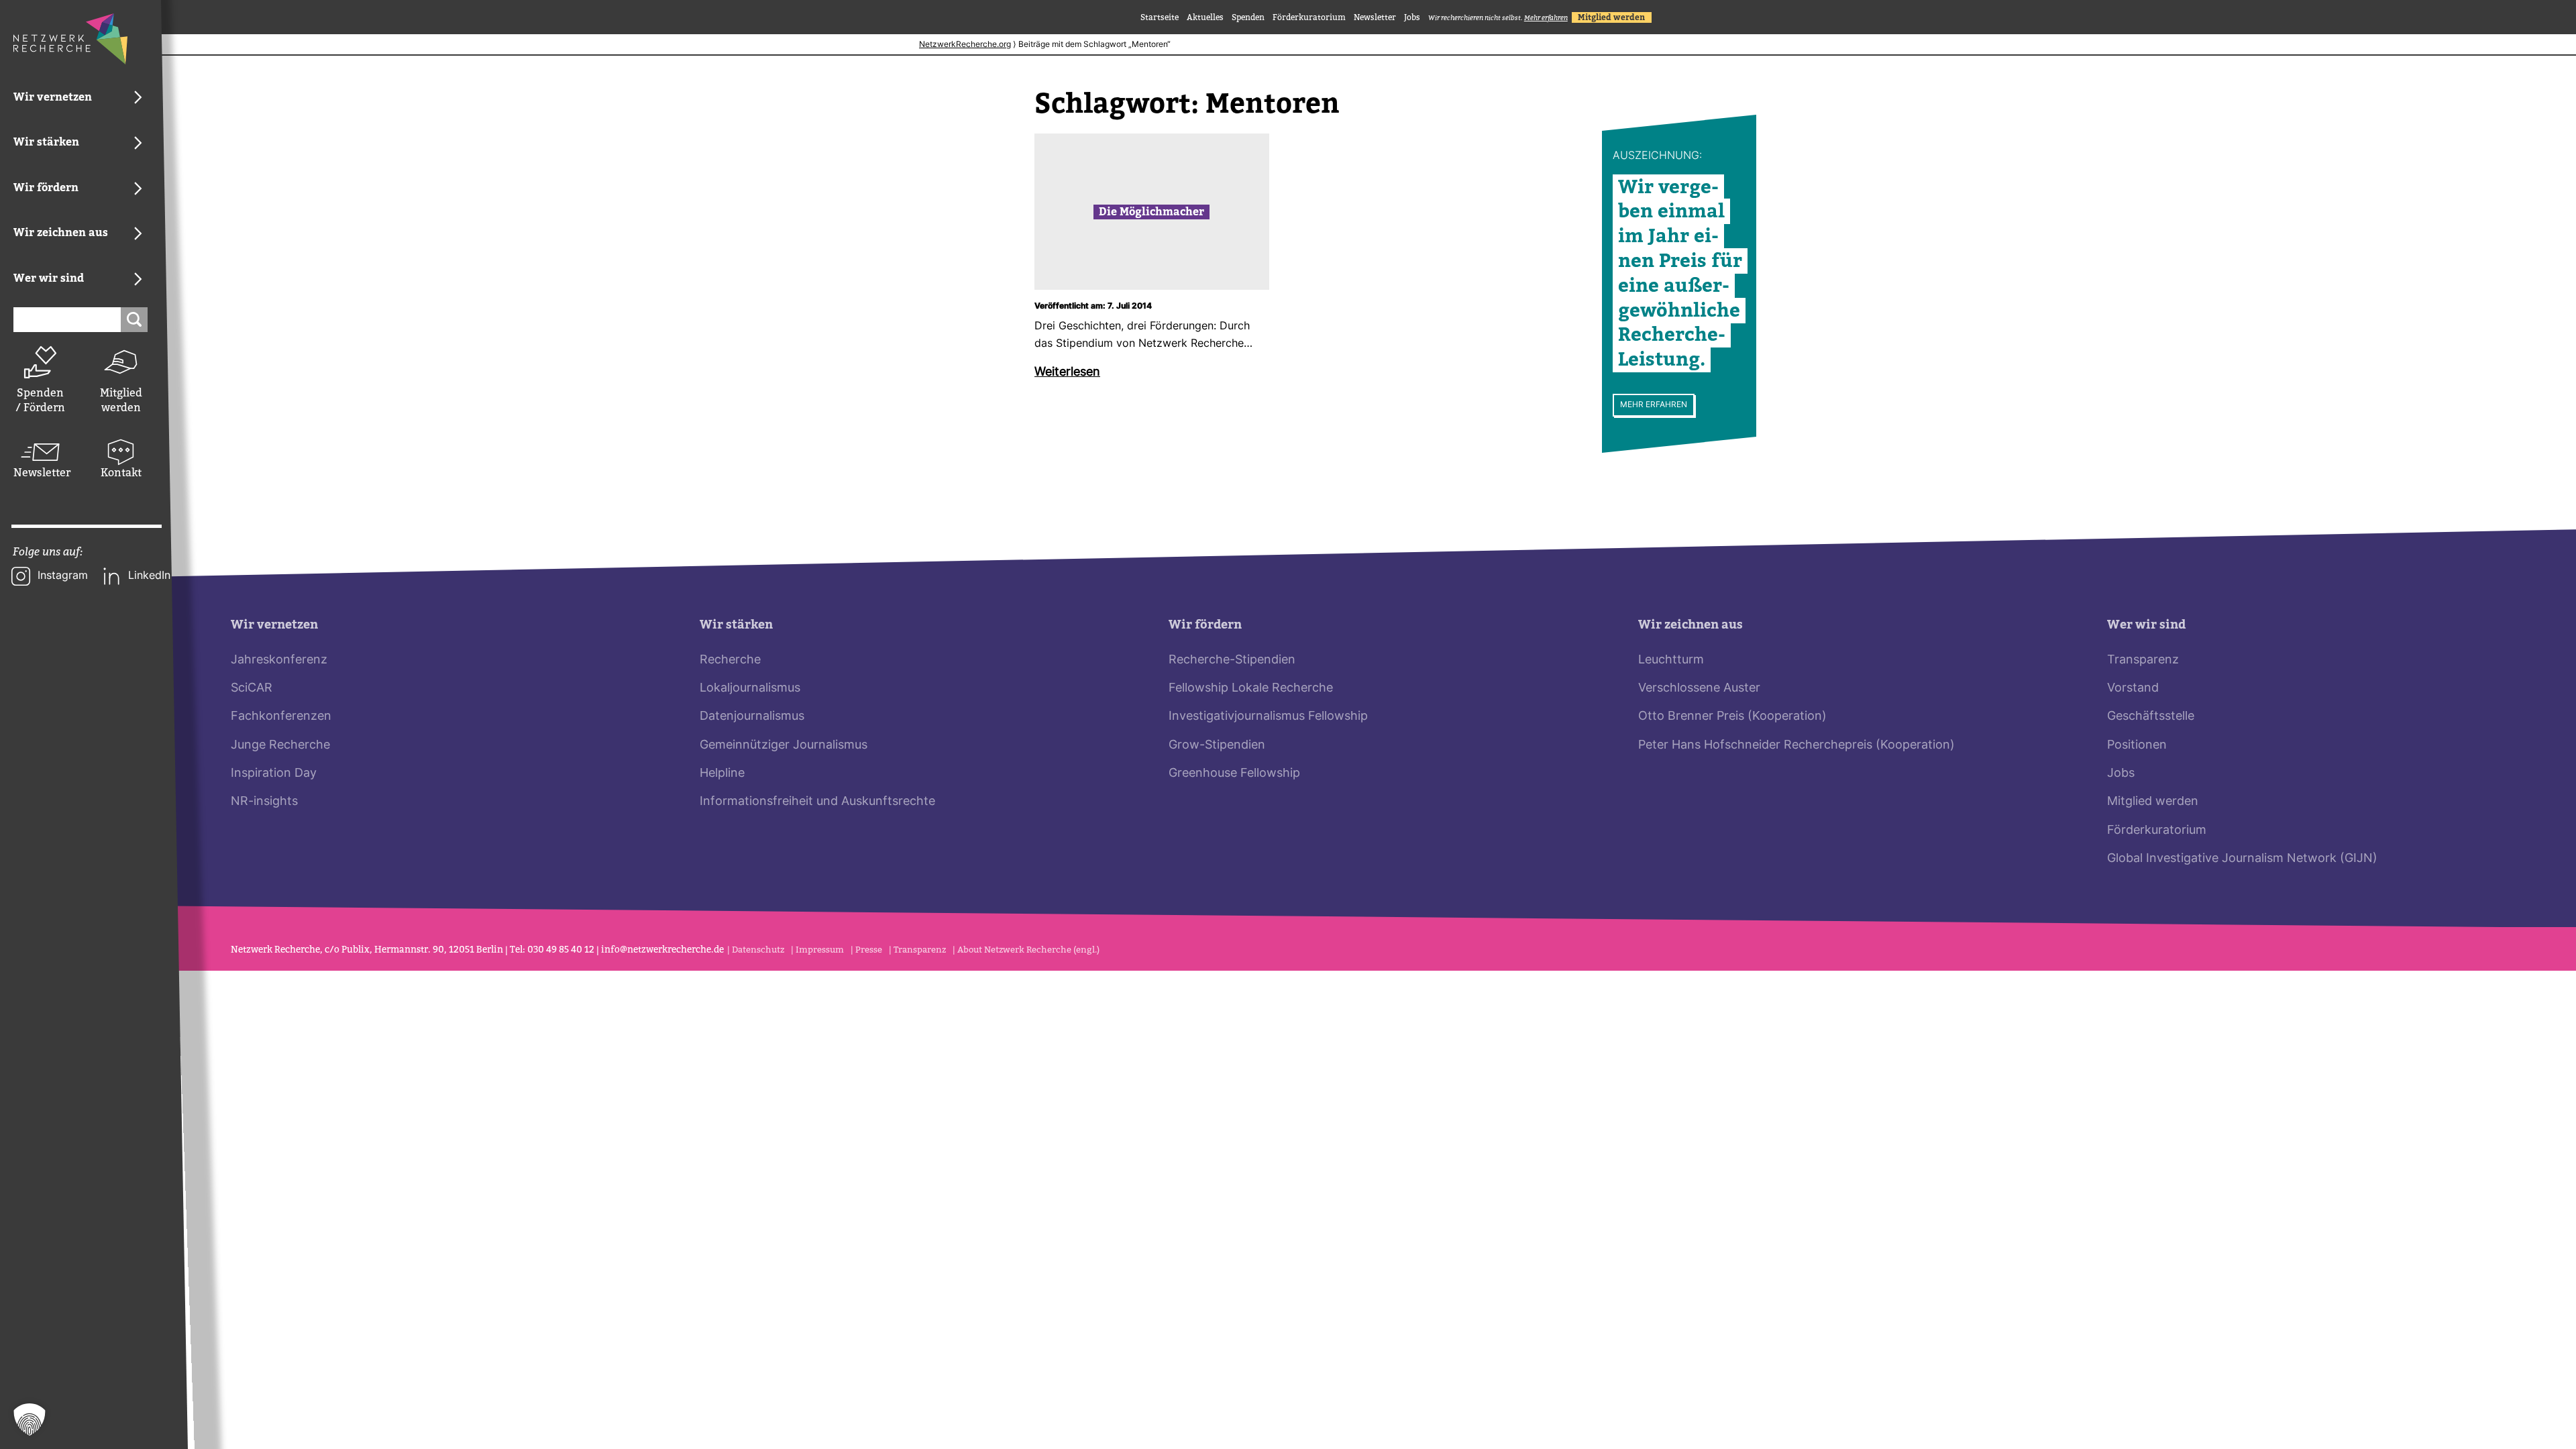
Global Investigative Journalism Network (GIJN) (2242, 859)
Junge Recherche (280, 746)
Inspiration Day (274, 774)
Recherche (730, 660)
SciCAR (252, 689)
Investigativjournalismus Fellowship (1268, 717)
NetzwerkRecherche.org (965, 45)
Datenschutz (758, 950)
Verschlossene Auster (1699, 689)
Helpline (722, 774)
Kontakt (121, 473)
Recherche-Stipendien (1232, 660)
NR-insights (264, 802)
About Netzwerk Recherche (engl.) (1028, 950)
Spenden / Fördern (40, 400)
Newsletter (40, 473)
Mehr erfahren (1654, 405)
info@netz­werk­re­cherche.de (662, 950)
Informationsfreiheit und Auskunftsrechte (817, 802)
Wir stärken (736, 625)
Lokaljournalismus (750, 689)
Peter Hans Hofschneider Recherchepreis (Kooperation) (1796, 746)
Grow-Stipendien (1217, 746)
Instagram (63, 576)
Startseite (1160, 17)
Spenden (1248, 17)
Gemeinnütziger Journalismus (784, 746)
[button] (30, 1419)
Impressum (820, 950)
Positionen (2137, 746)
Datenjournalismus (752, 717)
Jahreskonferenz (279, 660)
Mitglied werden (121, 400)
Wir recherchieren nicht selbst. (1498, 18)
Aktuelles (1205, 17)
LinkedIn (149, 576)
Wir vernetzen (274, 625)
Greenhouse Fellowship (1234, 774)
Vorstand (2133, 689)
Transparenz (2143, 660)
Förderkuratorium (1309, 17)
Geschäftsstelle (2151, 717)
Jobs (1412, 17)
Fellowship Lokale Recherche (1251, 689)
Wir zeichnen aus (1690, 625)
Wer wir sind (2146, 625)
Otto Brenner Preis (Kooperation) (1732, 717)
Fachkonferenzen (281, 717)
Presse (869, 950)
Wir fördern (1205, 625)
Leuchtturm (1671, 660)
